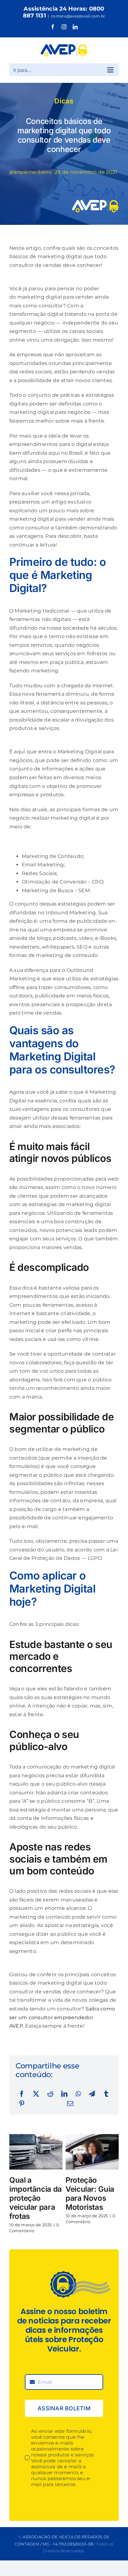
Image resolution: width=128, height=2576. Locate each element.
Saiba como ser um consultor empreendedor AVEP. (62, 2017)
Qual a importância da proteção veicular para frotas (36, 2198)
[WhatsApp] (78, 2094)
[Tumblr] (106, 2094)
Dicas (64, 101)
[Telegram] (92, 2094)
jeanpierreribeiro (30, 172)
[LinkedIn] (64, 2094)
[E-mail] (70, 2104)
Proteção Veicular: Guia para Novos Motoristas (90, 2193)
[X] (36, 2094)
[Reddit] (50, 2094)
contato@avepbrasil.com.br (78, 16)
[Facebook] (22, 2094)
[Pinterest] (22, 2104)
